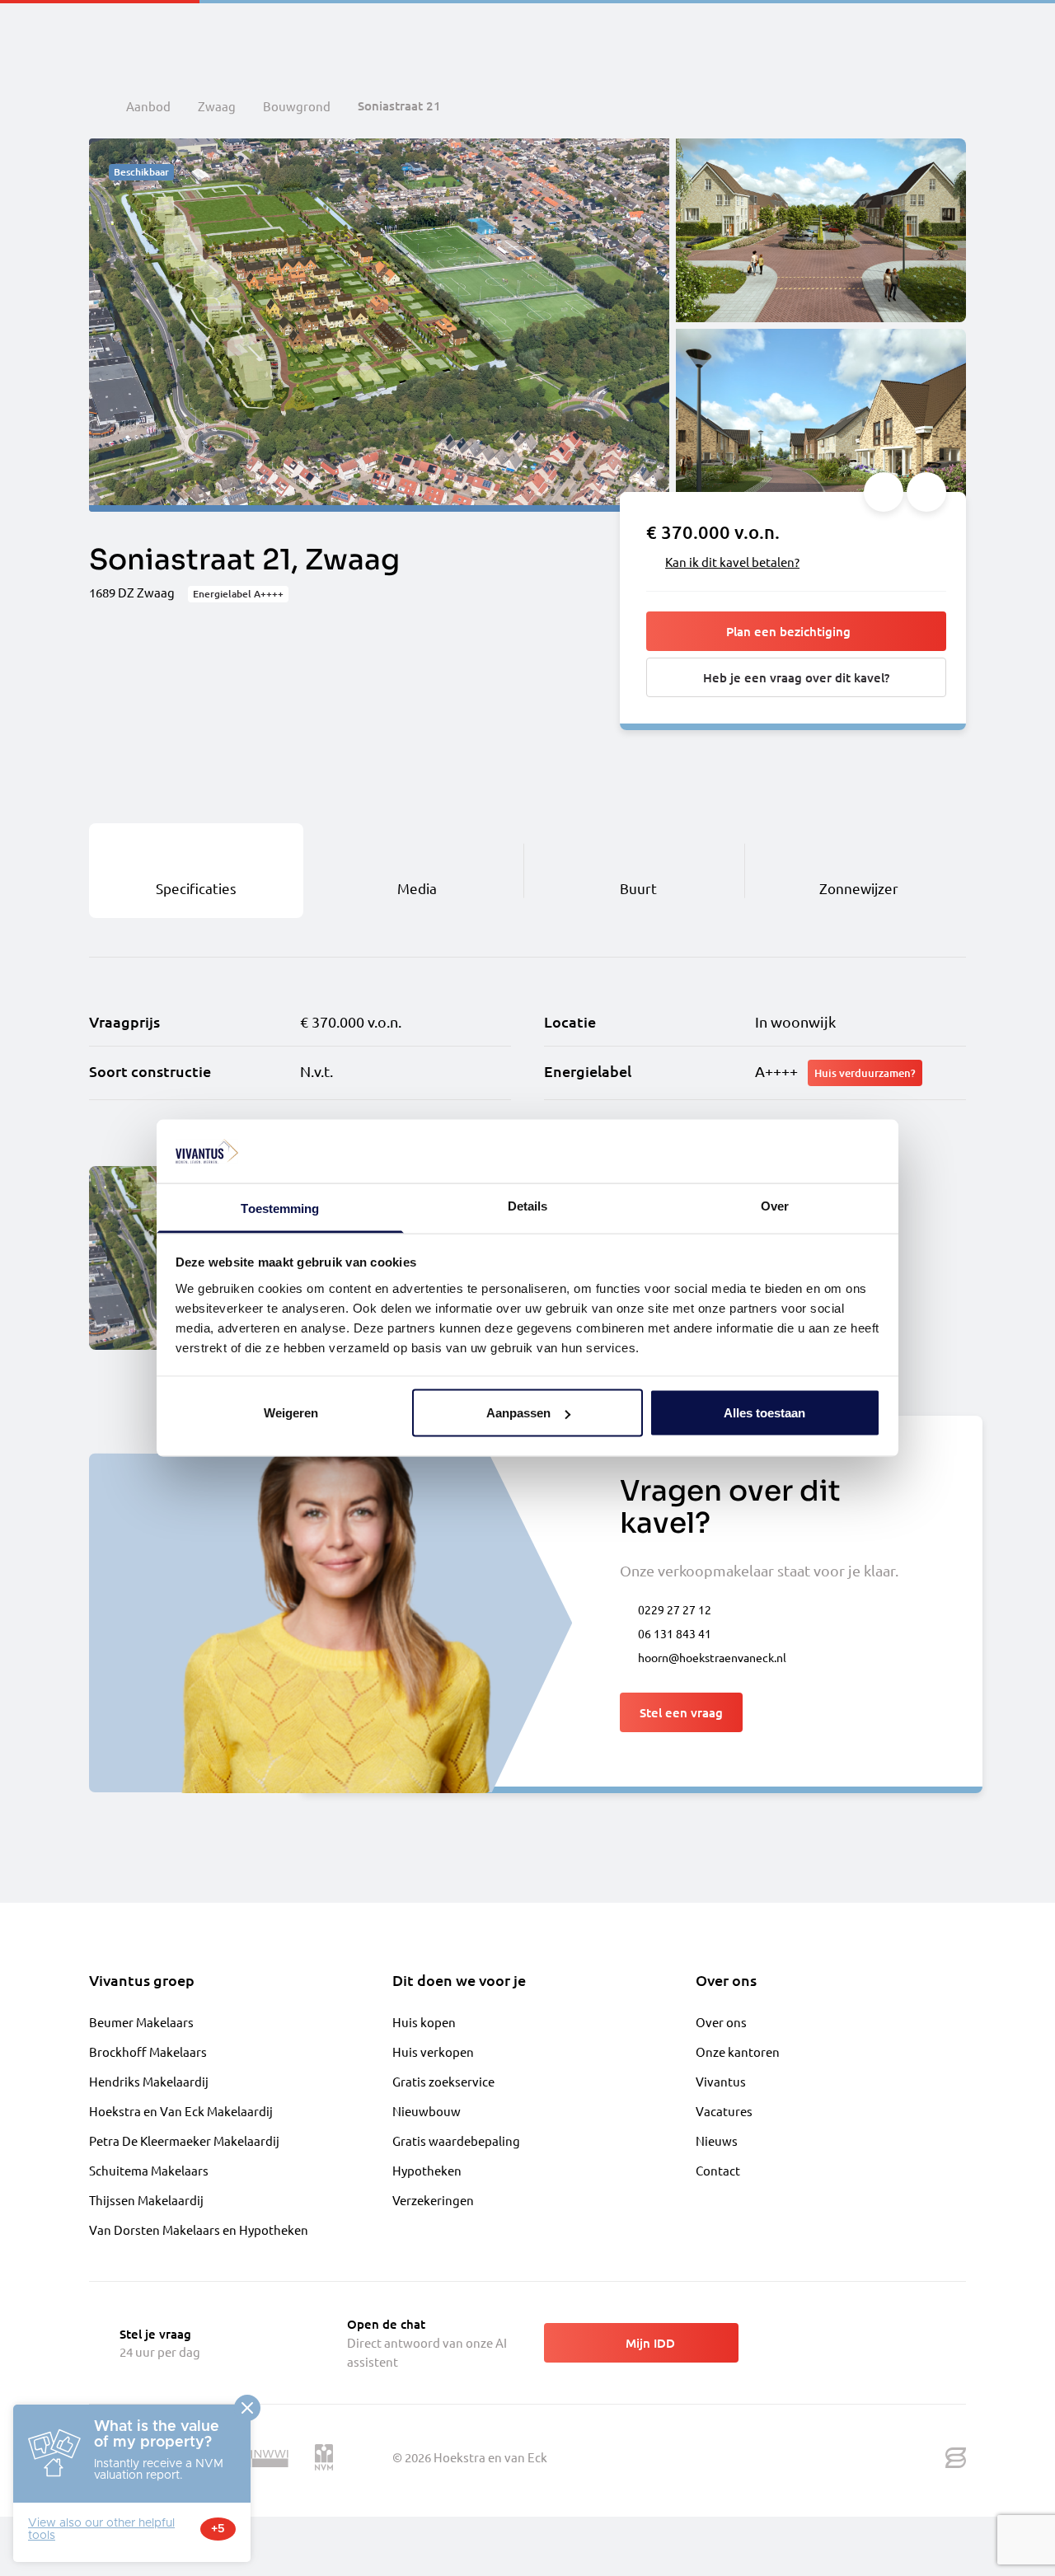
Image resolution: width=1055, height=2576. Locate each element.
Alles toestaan (764, 1413)
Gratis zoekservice (443, 2081)
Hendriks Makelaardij (149, 2081)
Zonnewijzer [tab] (859, 888)
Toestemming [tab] (280, 1208)
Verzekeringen (433, 2200)
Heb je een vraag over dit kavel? (796, 677)
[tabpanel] (527, 1049)
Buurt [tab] (638, 888)
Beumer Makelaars (141, 2022)
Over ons (721, 2022)
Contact (718, 2170)
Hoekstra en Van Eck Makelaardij (181, 2111)
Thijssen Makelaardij (146, 2200)
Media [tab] (417, 888)
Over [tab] (775, 1205)
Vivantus (721, 2081)
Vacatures (724, 2111)
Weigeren (291, 1413)
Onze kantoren (738, 2051)
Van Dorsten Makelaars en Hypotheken (199, 2229)
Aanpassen (518, 1413)
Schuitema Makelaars (149, 2170)
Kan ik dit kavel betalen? (732, 562)
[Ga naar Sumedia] (956, 2458)
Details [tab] (528, 1205)
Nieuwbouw (427, 2111)
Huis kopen (424, 2022)
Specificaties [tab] (196, 888)
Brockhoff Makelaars (148, 2051)
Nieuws (717, 2140)
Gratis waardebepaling (456, 2140)
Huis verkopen (433, 2051)
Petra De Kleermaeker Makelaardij (184, 2140)
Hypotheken (427, 2170)
